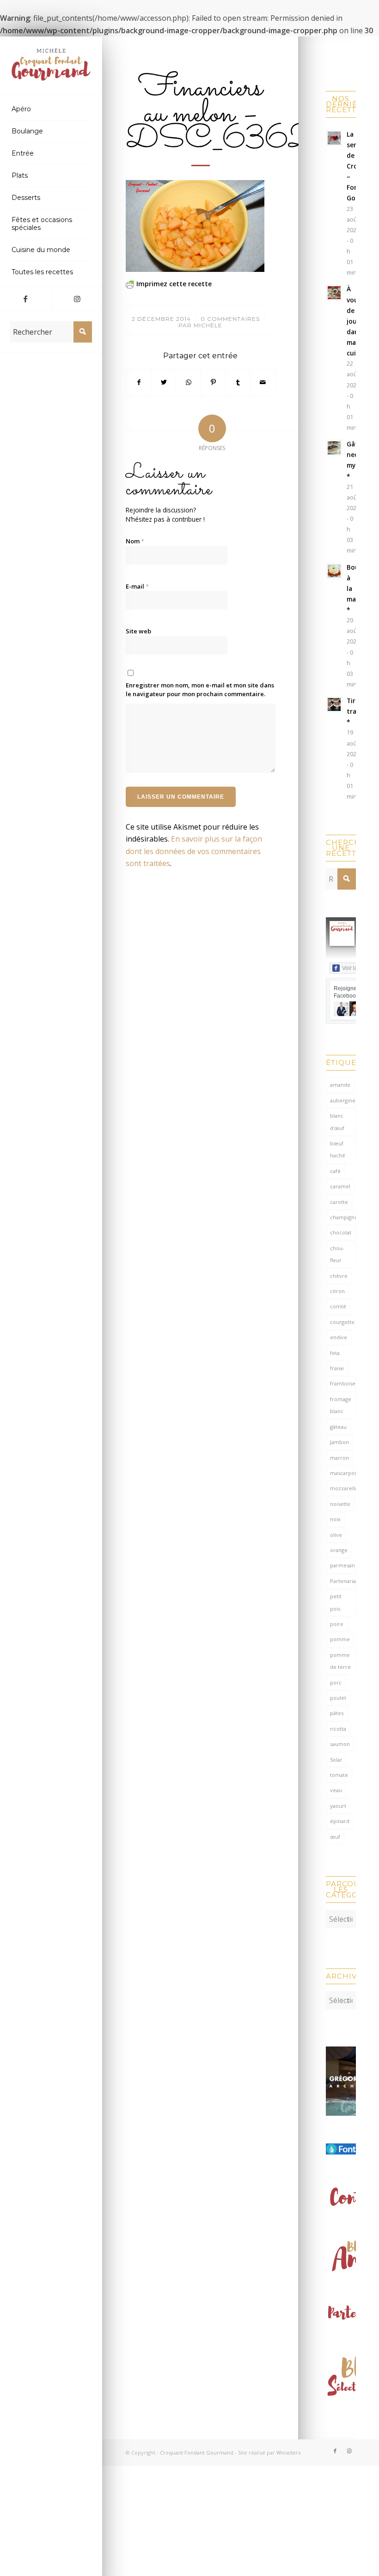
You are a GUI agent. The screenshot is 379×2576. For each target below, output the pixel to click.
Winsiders (288, 2453)
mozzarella (343, 1488)
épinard (340, 1821)
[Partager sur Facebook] (139, 382)
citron (337, 1291)
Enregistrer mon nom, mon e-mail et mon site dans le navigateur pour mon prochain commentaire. (200, 690)
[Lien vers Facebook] (26, 299)
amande (340, 1085)
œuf (335, 1837)
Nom (135, 541)
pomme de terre (340, 1661)
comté (338, 1306)
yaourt (338, 1806)
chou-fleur (337, 1254)
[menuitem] (51, 109)
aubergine (343, 1100)
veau (336, 1790)
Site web (138, 631)
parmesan (342, 1565)
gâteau (338, 1427)
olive (336, 1535)
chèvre (339, 1276)
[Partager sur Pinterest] (213, 382)
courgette (342, 1322)
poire (337, 1624)
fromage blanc (341, 1405)
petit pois (336, 1602)
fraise (337, 1368)
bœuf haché (338, 1149)
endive (339, 1337)
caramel (340, 1186)
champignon (343, 1217)
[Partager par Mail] (263, 382)
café (335, 1171)
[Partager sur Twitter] (164, 382)
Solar (336, 1760)
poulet (338, 1698)
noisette (340, 1504)
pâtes (337, 1713)
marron (339, 1458)
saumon (340, 1744)
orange (339, 1550)
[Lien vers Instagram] (77, 299)
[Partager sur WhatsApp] (188, 382)
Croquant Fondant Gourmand (197, 2453)
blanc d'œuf (337, 1122)
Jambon (339, 1442)
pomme (340, 1639)
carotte (339, 1202)
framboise (343, 1383)
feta (335, 1353)
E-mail (137, 586)
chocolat (341, 1232)
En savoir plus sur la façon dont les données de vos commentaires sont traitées (194, 851)
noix (335, 1519)
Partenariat (343, 1581)
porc (336, 1682)
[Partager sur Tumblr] (238, 382)
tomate (339, 1775)
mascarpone (343, 1473)
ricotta (338, 1729)
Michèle (208, 325)
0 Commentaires (230, 319)
